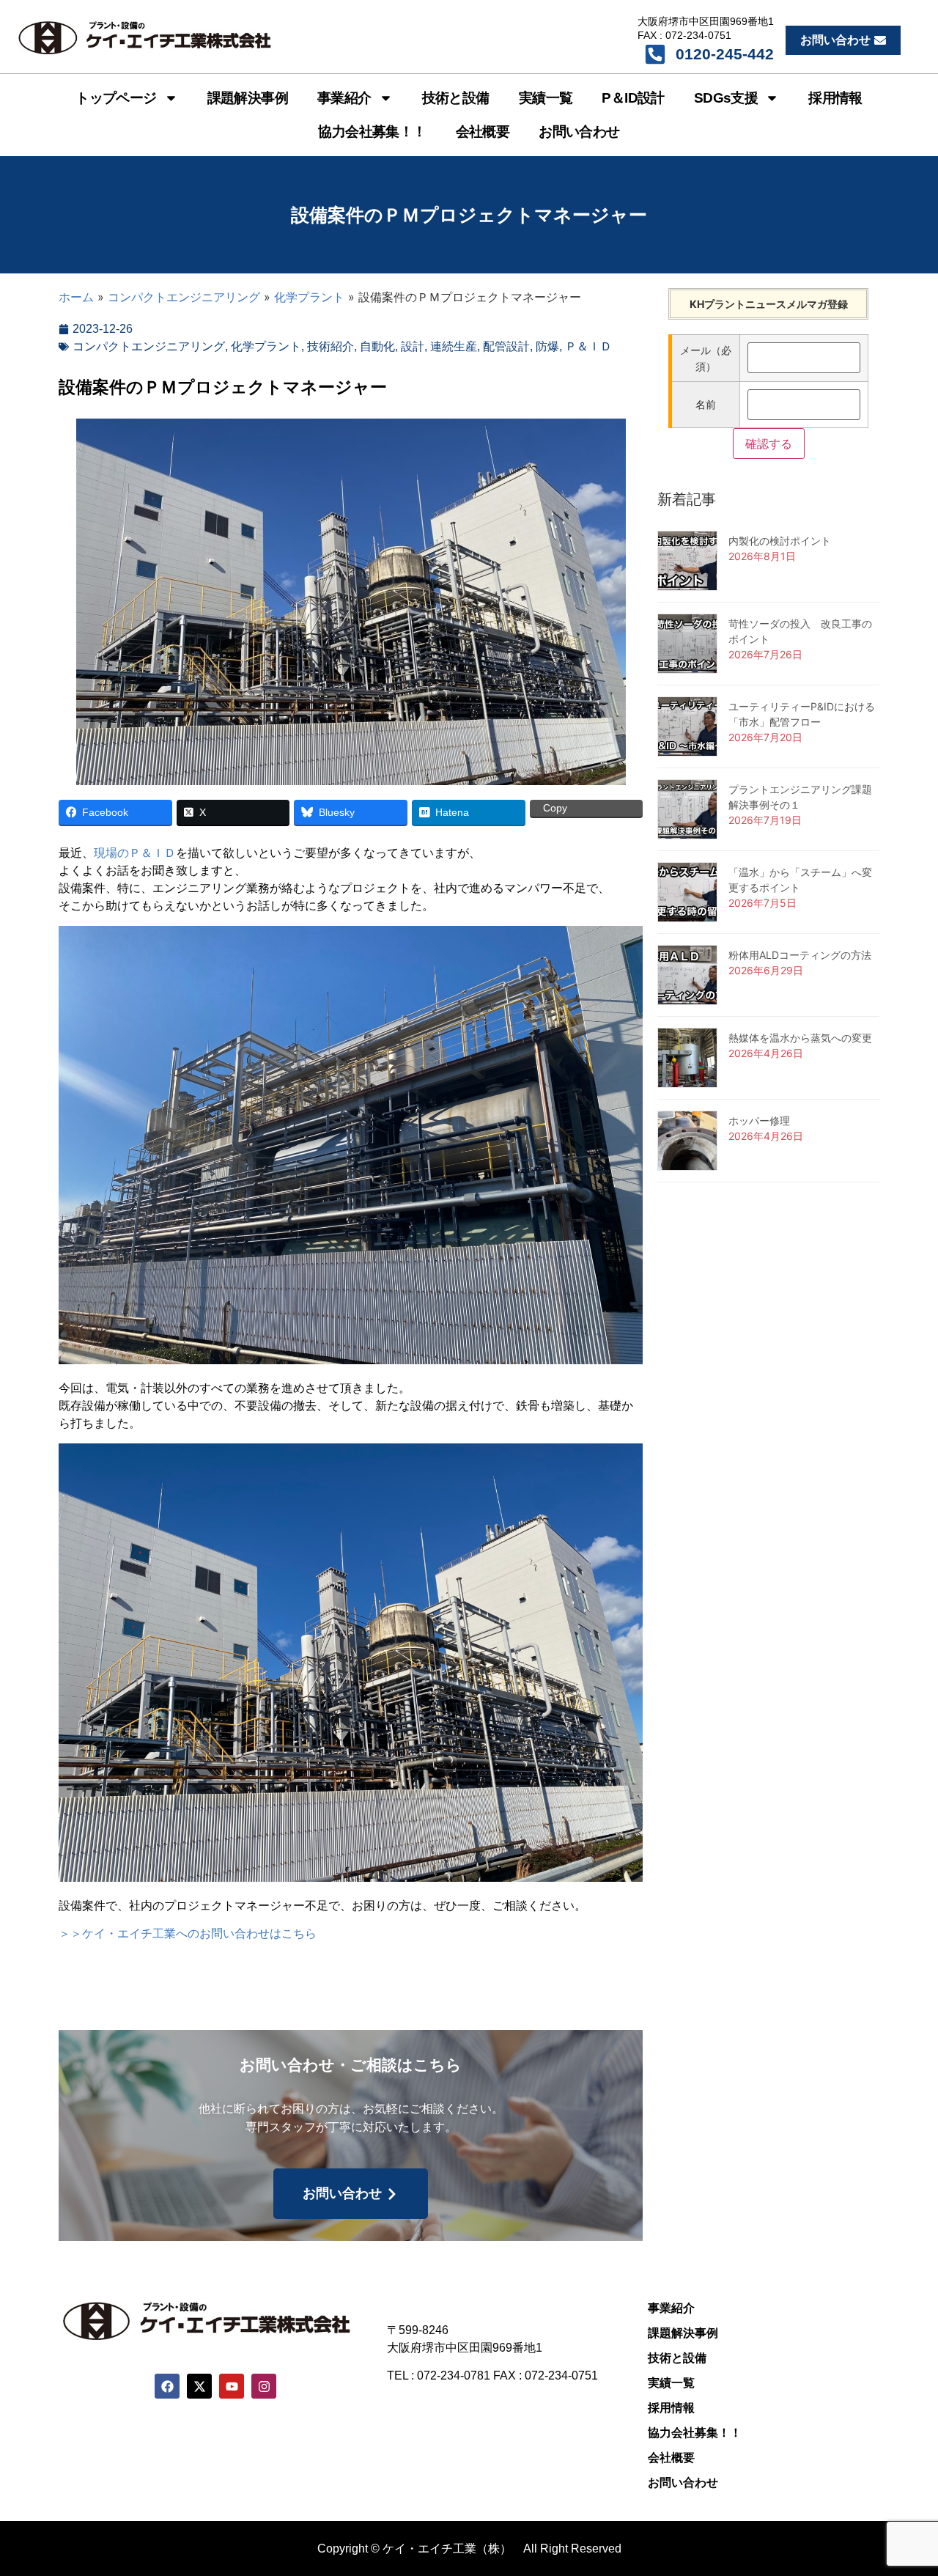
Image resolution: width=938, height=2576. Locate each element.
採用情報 (835, 98)
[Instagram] (264, 2386)
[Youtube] (232, 2386)
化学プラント (309, 297)
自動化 (377, 346)
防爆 (547, 346)
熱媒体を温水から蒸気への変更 (800, 1038)
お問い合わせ (579, 132)
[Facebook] (167, 2386)
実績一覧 (546, 98)
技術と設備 (456, 98)
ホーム (76, 297)
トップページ (116, 98)
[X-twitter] (199, 2386)
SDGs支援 (726, 98)
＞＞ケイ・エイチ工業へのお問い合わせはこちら (188, 1933)
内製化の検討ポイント (780, 541)
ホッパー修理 (759, 1120)
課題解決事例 (248, 98)
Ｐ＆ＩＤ (588, 346)
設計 (413, 346)
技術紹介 (330, 346)
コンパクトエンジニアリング (184, 297)
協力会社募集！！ (372, 132)
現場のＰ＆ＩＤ (135, 853)
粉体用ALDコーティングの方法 (800, 955)
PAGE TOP (904, 2486)
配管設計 (506, 346)
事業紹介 (344, 98)
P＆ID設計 (633, 98)
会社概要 (483, 132)
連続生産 (454, 346)
